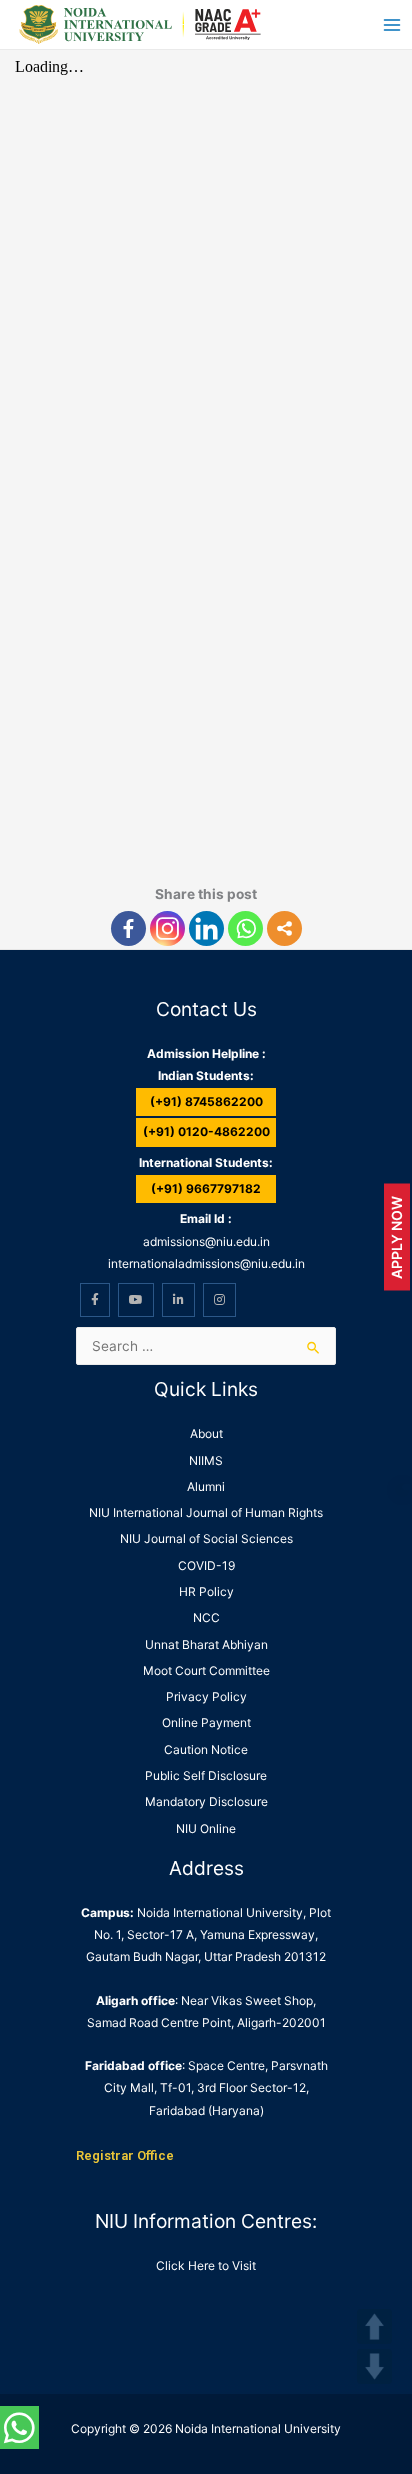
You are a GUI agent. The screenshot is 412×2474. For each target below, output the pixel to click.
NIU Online (206, 1828)
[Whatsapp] (245, 928)
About (206, 1433)
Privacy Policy (206, 1696)
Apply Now (396, 1237)
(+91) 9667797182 (206, 1188)
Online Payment (206, 1722)
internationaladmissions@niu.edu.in (206, 1263)
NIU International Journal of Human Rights (206, 1512)
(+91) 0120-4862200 (206, 1131)
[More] (284, 928)
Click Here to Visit (206, 2265)
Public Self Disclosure (206, 1775)
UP (374, 2326)
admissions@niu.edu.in (206, 1241)
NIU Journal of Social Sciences (206, 1538)
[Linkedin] (206, 928)
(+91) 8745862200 (206, 1101)
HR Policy (206, 1591)
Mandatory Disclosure (206, 1801)
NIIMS (206, 1460)
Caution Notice (206, 1749)
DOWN (374, 2366)
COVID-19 (206, 1565)
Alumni (206, 1486)
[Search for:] (206, 1346)
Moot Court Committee (206, 1670)
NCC (206, 1617)
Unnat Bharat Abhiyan (206, 1644)
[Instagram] (167, 928)
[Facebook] (128, 928)
